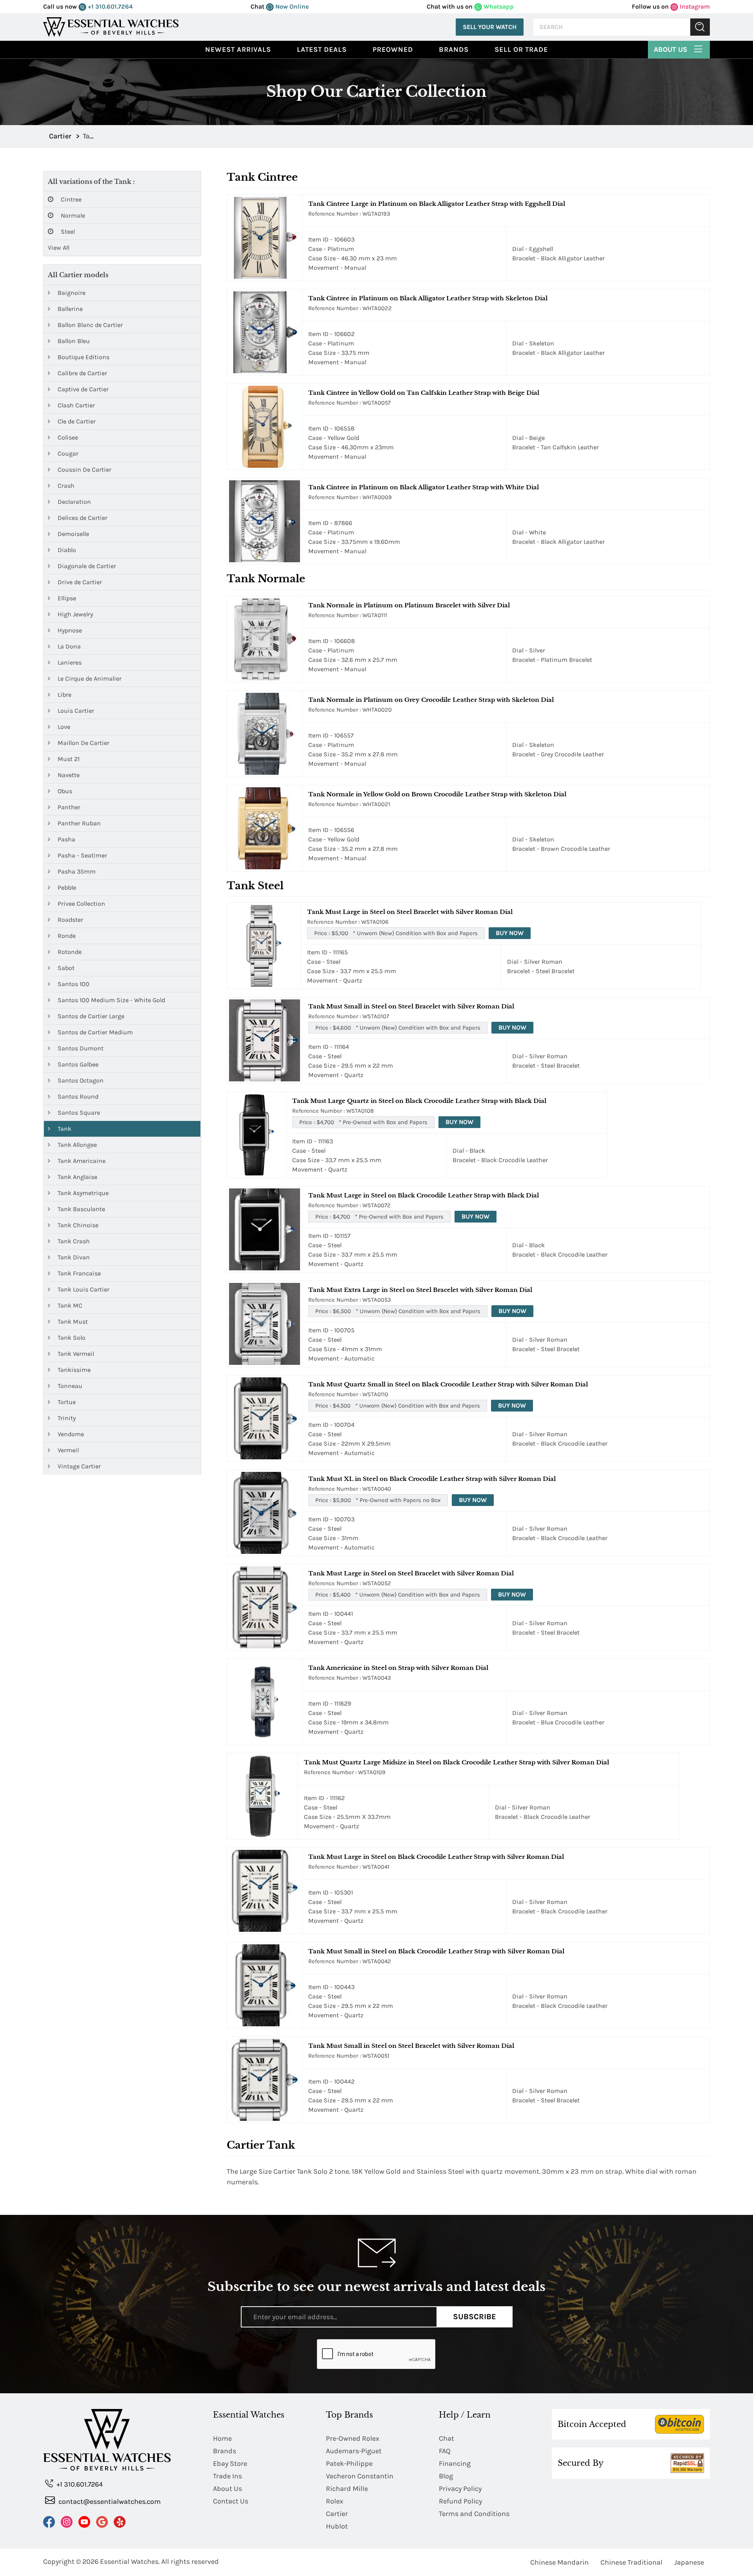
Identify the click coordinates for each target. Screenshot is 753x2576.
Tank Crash (73, 1241)
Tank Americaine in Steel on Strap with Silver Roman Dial (398, 1668)
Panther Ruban (78, 823)
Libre (64, 695)
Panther (68, 807)
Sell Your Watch (490, 27)
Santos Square (78, 1113)
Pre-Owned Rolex (353, 2438)
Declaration (74, 502)
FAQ (445, 2451)
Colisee (67, 437)
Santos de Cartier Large (90, 1016)
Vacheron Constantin (360, 2476)
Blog (446, 2476)
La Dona (68, 646)
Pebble (66, 887)
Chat (447, 2438)
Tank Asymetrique (82, 1193)
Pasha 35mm (76, 871)
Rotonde (69, 952)
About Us (671, 49)
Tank (64, 1129)
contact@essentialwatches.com (109, 2502)
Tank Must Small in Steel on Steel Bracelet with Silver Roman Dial (411, 1006)
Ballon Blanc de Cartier (89, 325)
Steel (67, 232)
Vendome (70, 1434)
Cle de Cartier (76, 421)
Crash (65, 486)
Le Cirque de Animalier (89, 679)
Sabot (65, 968)
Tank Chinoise (77, 1225)
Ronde (66, 936)
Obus (64, 791)
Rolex (335, 2501)
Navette (68, 775)
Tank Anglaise (77, 1177)
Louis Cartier (75, 711)
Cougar (67, 453)
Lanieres (69, 662)
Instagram (694, 6)
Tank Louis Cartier (83, 1289)
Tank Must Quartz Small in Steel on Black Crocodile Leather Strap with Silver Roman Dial (448, 1384)
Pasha (66, 839)
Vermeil (67, 1450)
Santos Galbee (77, 1064)
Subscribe (475, 2317)
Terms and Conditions (474, 2514)
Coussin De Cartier (84, 470)
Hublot (337, 2526)
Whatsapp (498, 6)
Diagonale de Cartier (86, 566)
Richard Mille (347, 2489)
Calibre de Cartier (82, 373)
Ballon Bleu (73, 341)
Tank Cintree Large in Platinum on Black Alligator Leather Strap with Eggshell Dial (437, 204)
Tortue (66, 1402)
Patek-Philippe (349, 2463)
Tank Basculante (81, 1209)
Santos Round (77, 1096)
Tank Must (72, 1322)
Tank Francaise (78, 1273)
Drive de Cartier (79, 582)
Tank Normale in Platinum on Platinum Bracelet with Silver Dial (409, 605)
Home (222, 2438)
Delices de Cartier (82, 518)
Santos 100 (73, 984)
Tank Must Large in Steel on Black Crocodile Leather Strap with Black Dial (424, 1195)
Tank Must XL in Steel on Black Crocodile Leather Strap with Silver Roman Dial (432, 1479)
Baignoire (71, 293)
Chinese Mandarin (559, 2562)
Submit (700, 27)
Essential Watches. (130, 2561)
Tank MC (69, 1305)
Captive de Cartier (82, 389)
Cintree (70, 199)
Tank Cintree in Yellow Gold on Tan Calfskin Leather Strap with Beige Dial (424, 393)
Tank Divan (73, 1257)
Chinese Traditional (631, 2562)
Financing (455, 2463)
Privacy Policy (460, 2489)
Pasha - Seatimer (82, 855)
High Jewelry (75, 614)
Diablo (66, 550)
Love (63, 727)
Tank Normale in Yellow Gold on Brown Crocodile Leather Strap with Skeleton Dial (437, 794)
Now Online (291, 6)
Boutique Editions (83, 357)
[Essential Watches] (111, 26)
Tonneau (69, 1386)
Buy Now (510, 933)
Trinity (66, 1418)
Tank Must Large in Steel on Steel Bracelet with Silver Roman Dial (410, 912)
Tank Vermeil (75, 1354)
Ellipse (66, 598)
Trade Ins (227, 2476)
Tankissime (73, 1370)
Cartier (337, 2514)
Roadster (70, 920)
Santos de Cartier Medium (95, 1032)
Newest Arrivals (238, 49)
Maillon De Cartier (83, 743)
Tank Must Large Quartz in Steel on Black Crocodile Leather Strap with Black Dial (419, 1101)
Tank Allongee (76, 1145)
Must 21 (68, 759)
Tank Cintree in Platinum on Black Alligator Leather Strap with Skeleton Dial (428, 298)
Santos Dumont (80, 1048)
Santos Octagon (80, 1080)
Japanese (689, 2562)
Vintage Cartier (78, 1466)
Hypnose (69, 630)
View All (59, 248)
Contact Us (231, 2501)
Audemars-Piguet (354, 2451)
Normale (72, 215)
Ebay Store (230, 2463)
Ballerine (69, 309)
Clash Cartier (75, 405)
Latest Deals (322, 49)
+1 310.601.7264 (109, 6)
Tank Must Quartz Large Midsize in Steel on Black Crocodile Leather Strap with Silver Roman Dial (457, 1762)
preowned (393, 49)
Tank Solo (71, 1338)
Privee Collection (81, 904)
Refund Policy (460, 2501)
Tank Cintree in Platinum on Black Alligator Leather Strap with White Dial (424, 487)
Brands (454, 49)
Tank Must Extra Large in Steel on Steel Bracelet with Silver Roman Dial (420, 1290)
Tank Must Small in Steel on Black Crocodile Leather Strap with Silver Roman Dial (436, 1951)
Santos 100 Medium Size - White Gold (111, 1000)
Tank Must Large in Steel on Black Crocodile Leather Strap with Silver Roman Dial (436, 1857)
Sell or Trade (521, 49)
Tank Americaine (81, 1161)
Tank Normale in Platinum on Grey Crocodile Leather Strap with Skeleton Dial (431, 700)
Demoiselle (73, 534)
